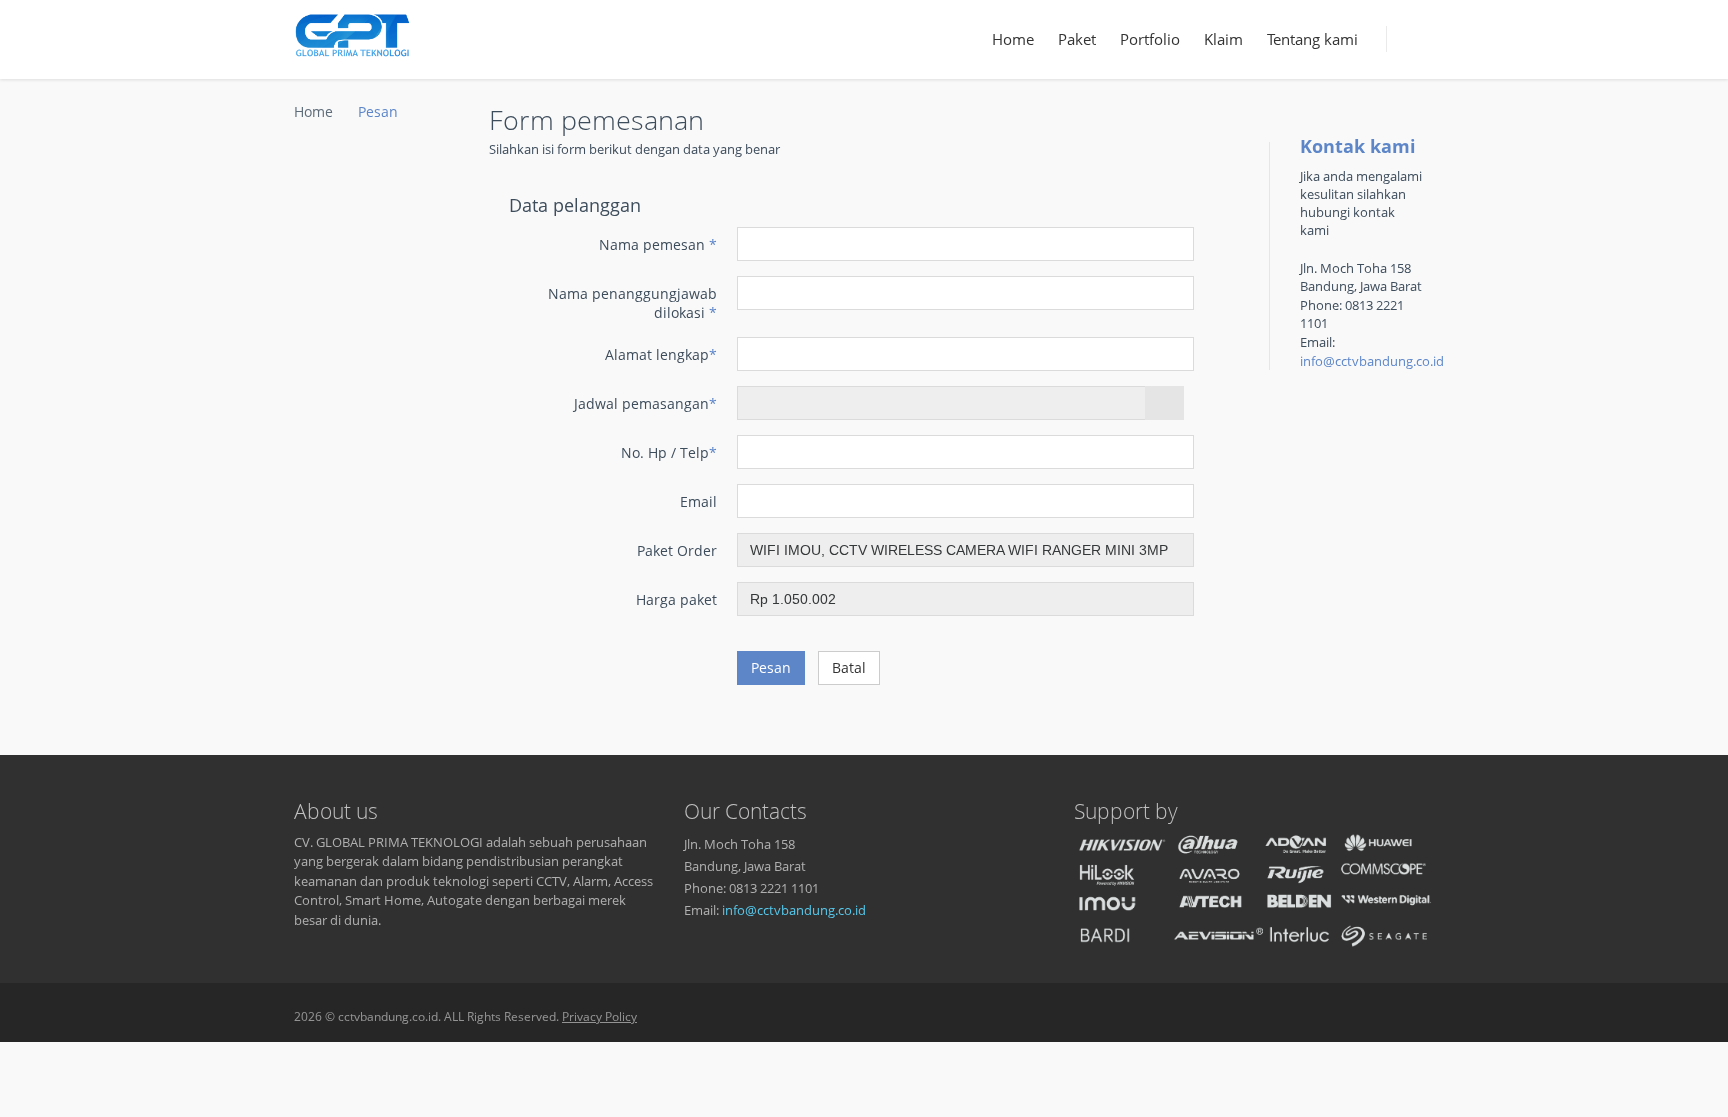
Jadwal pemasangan (645, 403)
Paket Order (677, 550)
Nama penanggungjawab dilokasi (632, 303)
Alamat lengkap (661, 354)
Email (698, 501)
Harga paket (676, 599)
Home (1013, 39)
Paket (1077, 39)
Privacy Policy (599, 1016)
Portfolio (1150, 39)
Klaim (1223, 39)
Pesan (771, 667)
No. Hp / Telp (669, 452)
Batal (849, 667)
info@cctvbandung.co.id (1372, 361)
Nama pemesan (658, 244)
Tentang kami (1312, 39)
